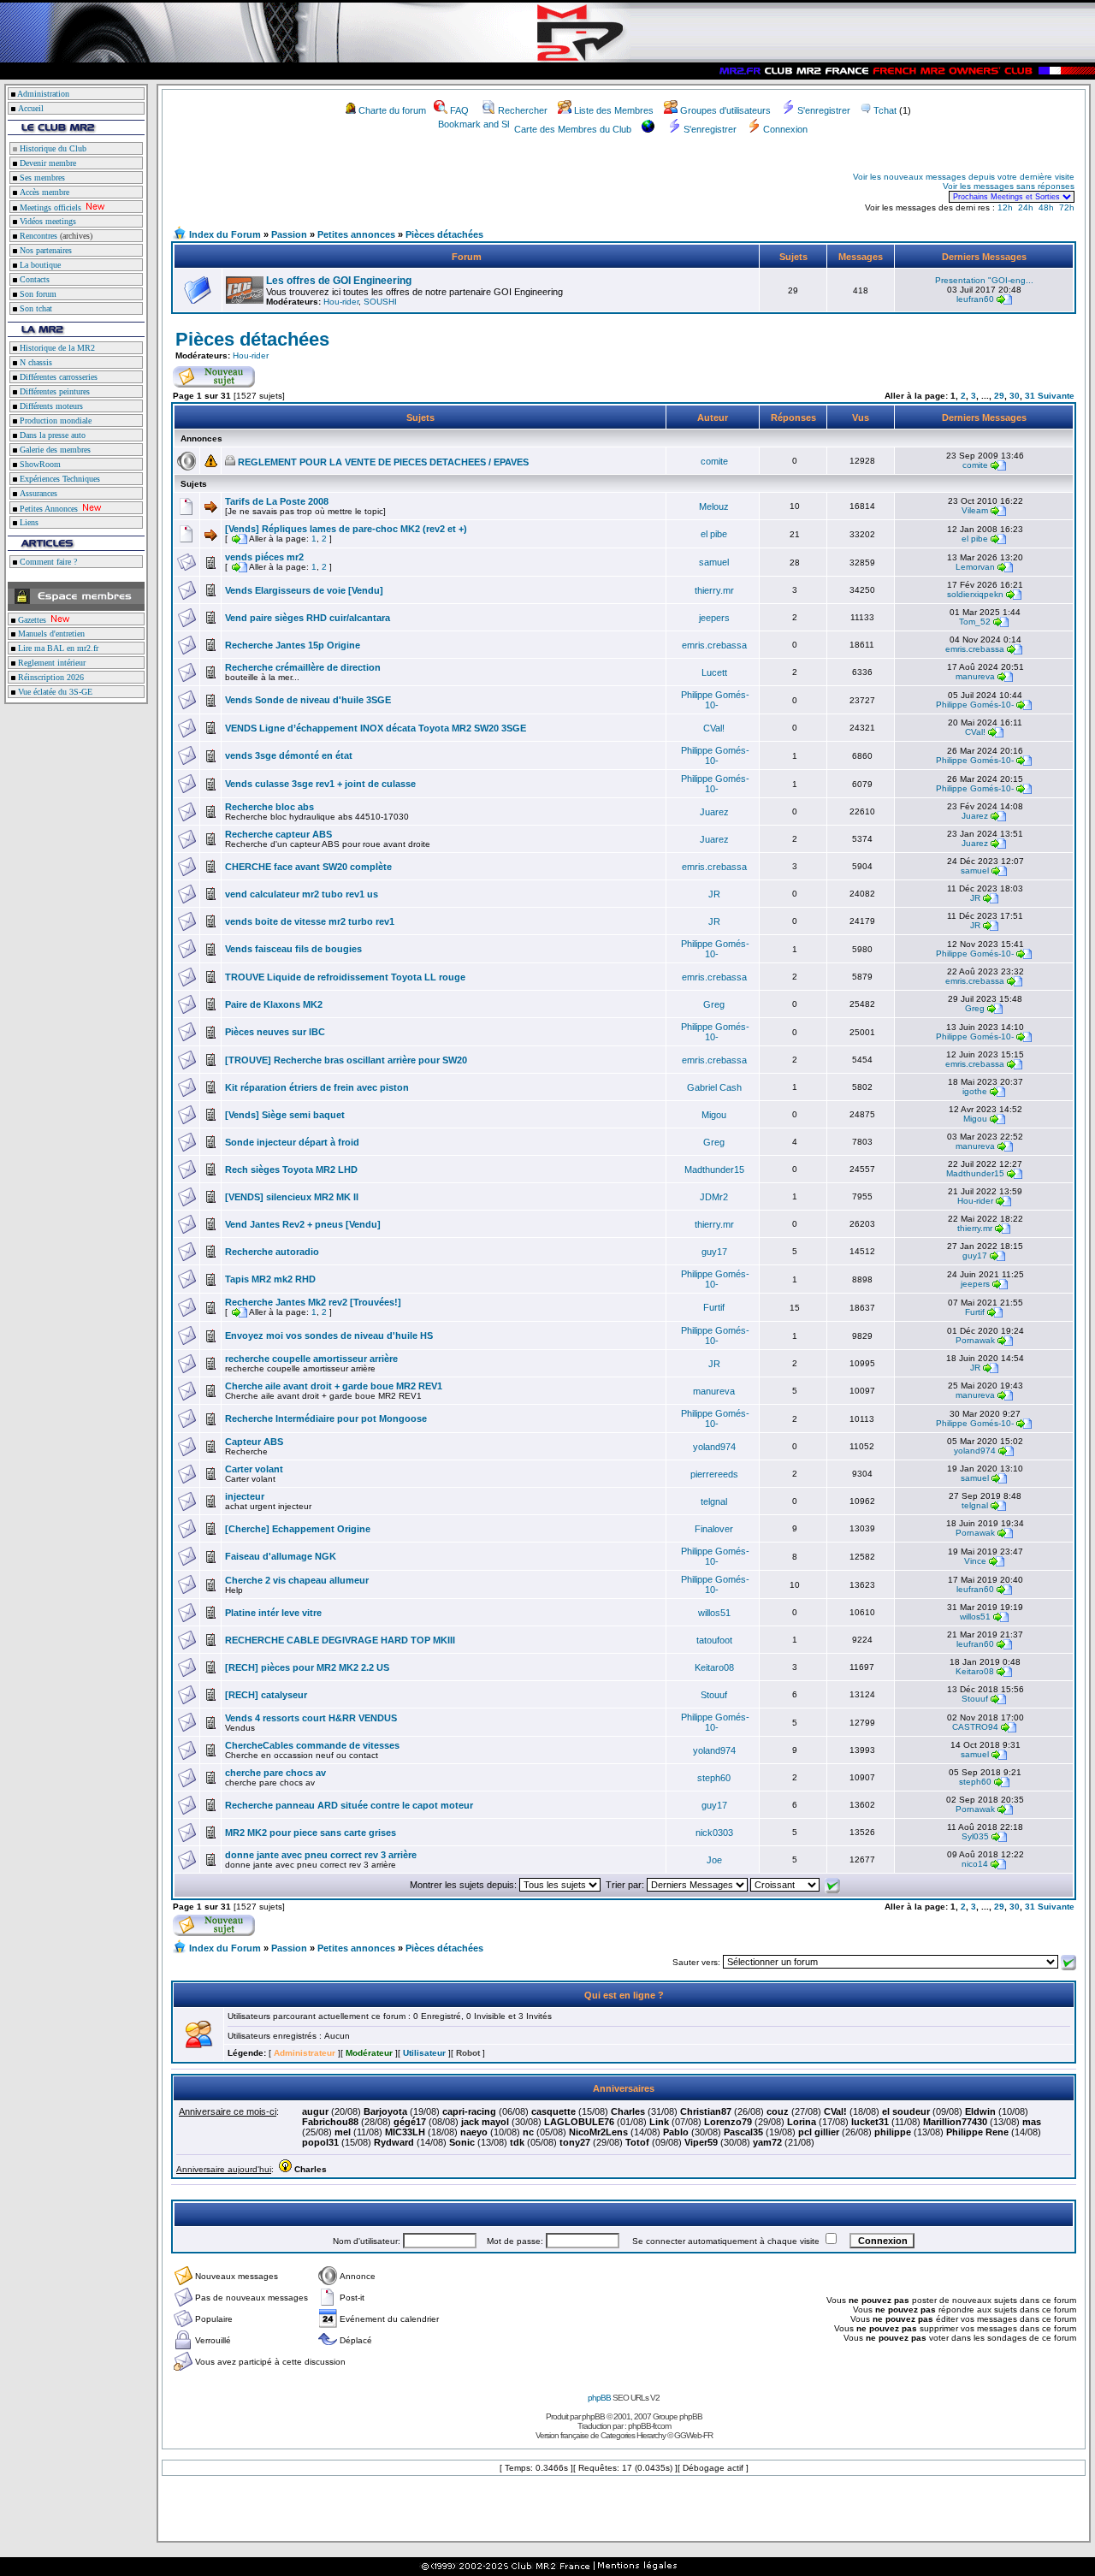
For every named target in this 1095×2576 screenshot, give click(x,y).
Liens (28, 522)
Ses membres (41, 178)
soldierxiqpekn (975, 594)
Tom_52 (975, 622)
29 (999, 396)
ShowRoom (39, 464)
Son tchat (35, 308)
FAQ (459, 110)
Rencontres (37, 236)
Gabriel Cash (714, 1087)
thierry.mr (714, 590)
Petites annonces (356, 234)
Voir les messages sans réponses (1009, 186)
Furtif (714, 1307)
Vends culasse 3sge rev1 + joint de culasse (320, 784)
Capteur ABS (254, 1442)
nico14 (975, 1864)
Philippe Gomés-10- (715, 700)
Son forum (37, 294)
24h (1026, 207)
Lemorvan (975, 567)
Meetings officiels (49, 207)
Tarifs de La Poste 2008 (277, 501)
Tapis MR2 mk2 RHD (270, 1279)
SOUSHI (380, 302)
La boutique (39, 265)
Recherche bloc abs (269, 807)
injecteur (245, 1496)
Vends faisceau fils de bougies (293, 949)
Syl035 (975, 1836)
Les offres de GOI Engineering (339, 281)
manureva (975, 676)
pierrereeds (714, 1474)
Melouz (714, 506)
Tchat (885, 110)
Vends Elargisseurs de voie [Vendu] (304, 590)
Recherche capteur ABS (278, 834)
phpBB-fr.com (649, 2426)
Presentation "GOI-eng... (984, 280)
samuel (714, 562)
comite (714, 461)
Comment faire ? (47, 562)
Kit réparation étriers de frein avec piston (317, 1087)
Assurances (37, 493)
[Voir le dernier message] (1004, 299)
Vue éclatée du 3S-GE (54, 692)
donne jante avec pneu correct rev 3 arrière (321, 1855)
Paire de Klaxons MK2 (274, 1004)
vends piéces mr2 (264, 557)
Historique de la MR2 (56, 348)
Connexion (785, 129)
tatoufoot (714, 1640)
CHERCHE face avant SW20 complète (308, 867)
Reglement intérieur (50, 663)
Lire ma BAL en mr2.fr (57, 648)
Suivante (1056, 396)
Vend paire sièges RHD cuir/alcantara (308, 618)
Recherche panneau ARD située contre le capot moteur (349, 1805)
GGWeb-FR (693, 2435)
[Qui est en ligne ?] (198, 2045)
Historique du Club (52, 148)
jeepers (714, 618)
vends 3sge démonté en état (289, 755)
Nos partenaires (44, 250)
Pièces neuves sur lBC (275, 1032)
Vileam (975, 510)
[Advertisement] (373, 187)
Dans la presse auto (51, 435)
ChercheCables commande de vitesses (312, 1745)
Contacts (33, 279)
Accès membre (43, 192)
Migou (714, 1115)
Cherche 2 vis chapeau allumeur (297, 1580)
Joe (714, 1860)
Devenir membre (47, 163)
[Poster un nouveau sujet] (214, 384)
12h (1005, 207)
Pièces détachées (444, 234)
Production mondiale (54, 420)
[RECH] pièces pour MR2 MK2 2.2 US (307, 1667)
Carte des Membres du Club (573, 129)
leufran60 (975, 299)
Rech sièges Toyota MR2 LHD (291, 1170)
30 (1015, 396)
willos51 (714, 1613)
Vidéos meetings (47, 221)
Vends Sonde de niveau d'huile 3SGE (308, 700)
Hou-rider (341, 302)
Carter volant (254, 1469)
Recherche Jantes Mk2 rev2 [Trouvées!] (313, 1302)
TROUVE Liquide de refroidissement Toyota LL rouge (345, 977)
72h (1067, 207)
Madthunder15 (714, 1170)
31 (1030, 396)
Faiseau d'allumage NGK (281, 1556)
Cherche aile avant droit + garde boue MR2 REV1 (334, 1386)
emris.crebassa (714, 645)
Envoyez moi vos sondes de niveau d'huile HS (329, 1335)
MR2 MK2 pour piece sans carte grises (311, 1833)
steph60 (714, 1778)
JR (714, 894)
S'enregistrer (824, 110)
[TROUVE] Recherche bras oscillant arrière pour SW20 (346, 1060)
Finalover (714, 1529)
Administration (43, 94)
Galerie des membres (54, 450)
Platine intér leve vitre (273, 1613)
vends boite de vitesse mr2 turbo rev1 (310, 921)
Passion (289, 234)
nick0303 (714, 1833)
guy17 (714, 1252)
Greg (714, 1004)
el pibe (714, 534)
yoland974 (714, 1447)
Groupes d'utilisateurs (725, 110)
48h (1046, 207)
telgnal (714, 1501)
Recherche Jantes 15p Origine (293, 645)
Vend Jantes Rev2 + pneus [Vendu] (303, 1224)
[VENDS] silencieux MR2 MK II (292, 1197)
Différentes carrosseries (57, 377)
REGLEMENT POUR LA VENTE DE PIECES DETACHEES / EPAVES (383, 462)
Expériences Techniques (59, 479)
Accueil (31, 108)
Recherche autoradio (272, 1252)
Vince (975, 1561)
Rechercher (523, 110)
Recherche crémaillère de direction (303, 667)
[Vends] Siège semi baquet (285, 1115)
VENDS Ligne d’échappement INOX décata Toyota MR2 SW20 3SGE (376, 728)
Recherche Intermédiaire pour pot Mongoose (326, 1418)
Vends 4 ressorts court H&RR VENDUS (311, 1718)
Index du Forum (225, 234)
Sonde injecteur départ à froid (292, 1142)
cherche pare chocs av (275, 1773)
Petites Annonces (47, 509)
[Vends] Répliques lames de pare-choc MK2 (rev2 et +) (346, 529)
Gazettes (31, 620)
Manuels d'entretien (50, 634)
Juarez (714, 812)
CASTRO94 (975, 1727)
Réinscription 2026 (50, 677)
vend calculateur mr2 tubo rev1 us (302, 894)
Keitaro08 (714, 1667)
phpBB (599, 2398)
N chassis (35, 362)
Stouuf (714, 1695)
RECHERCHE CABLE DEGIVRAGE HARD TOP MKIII (340, 1640)
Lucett (714, 672)
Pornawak (975, 1340)
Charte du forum (392, 110)
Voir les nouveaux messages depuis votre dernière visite (964, 177)
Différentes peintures (53, 391)
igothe (975, 1091)
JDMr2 (714, 1197)
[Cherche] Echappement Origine (298, 1529)
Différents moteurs (50, 406)
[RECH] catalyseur (266, 1695)
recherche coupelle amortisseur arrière (311, 1359)
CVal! (714, 728)
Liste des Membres (614, 110)
